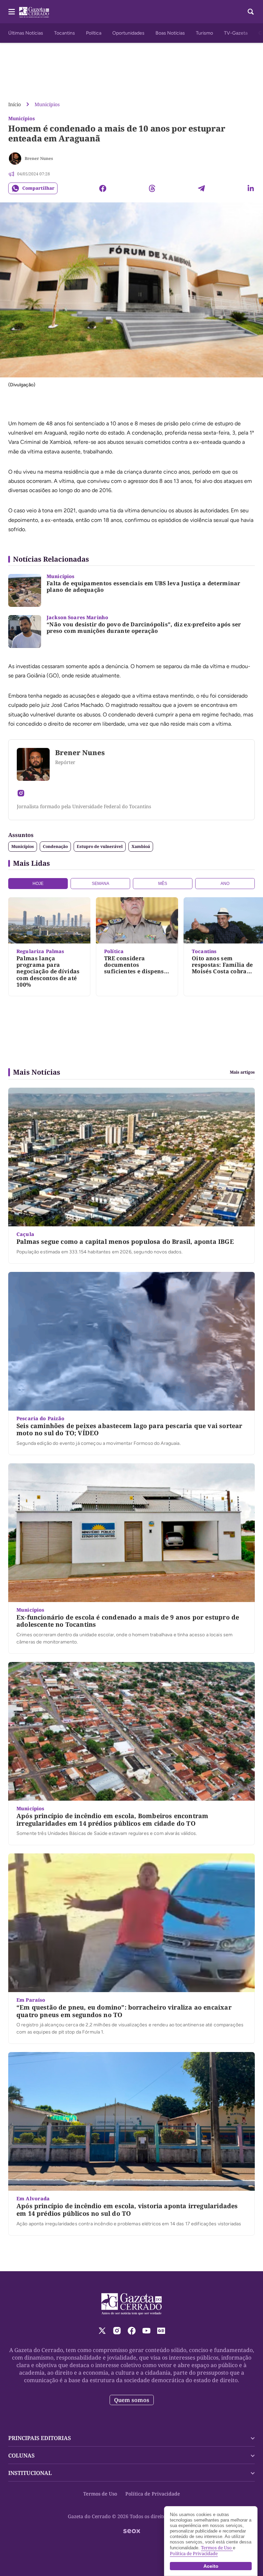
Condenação (55, 846)
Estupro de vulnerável (100, 846)
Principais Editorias (40, 2438)
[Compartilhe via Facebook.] (103, 188)
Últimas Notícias (26, 33)
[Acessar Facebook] (132, 2331)
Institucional (30, 2473)
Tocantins (65, 33)
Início (15, 104)
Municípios (47, 104)
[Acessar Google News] (161, 2331)
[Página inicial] (132, 2304)
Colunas (21, 2455)
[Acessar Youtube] (146, 2331)
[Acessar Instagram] (21, 793)
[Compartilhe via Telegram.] (201, 188)
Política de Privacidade (153, 2494)
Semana (101, 884)
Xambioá (141, 846)
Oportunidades (128, 33)
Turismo (204, 33)
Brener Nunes (39, 158)
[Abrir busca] (251, 12)
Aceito (211, 2566)
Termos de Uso (100, 2494)
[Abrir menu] (12, 12)
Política (94, 33)
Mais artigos (242, 1072)
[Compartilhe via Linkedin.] (251, 188)
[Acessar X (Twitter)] (102, 2331)
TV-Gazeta (236, 33)
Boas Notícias (170, 33)
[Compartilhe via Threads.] (152, 188)
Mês (163, 884)
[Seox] (132, 2531)
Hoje (38, 884)
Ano (225, 884)
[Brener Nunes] (15, 159)
